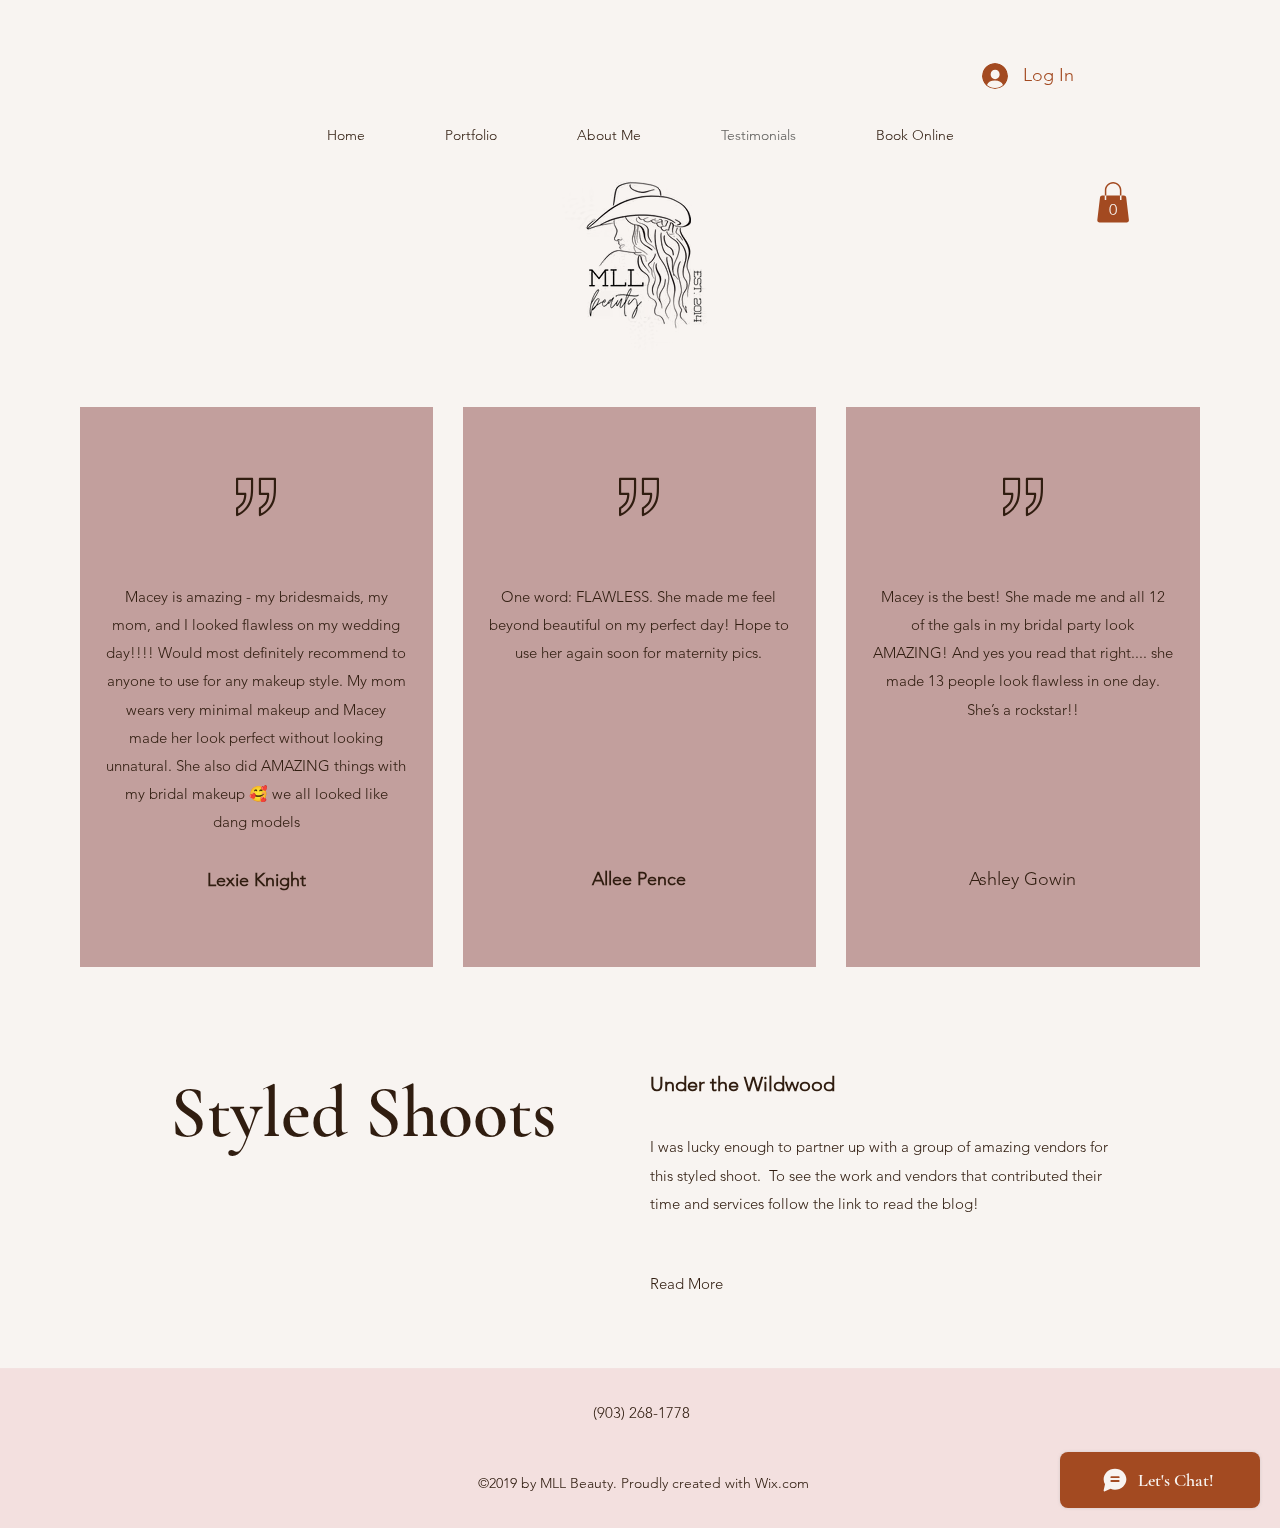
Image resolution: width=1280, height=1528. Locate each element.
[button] (1113, 202)
